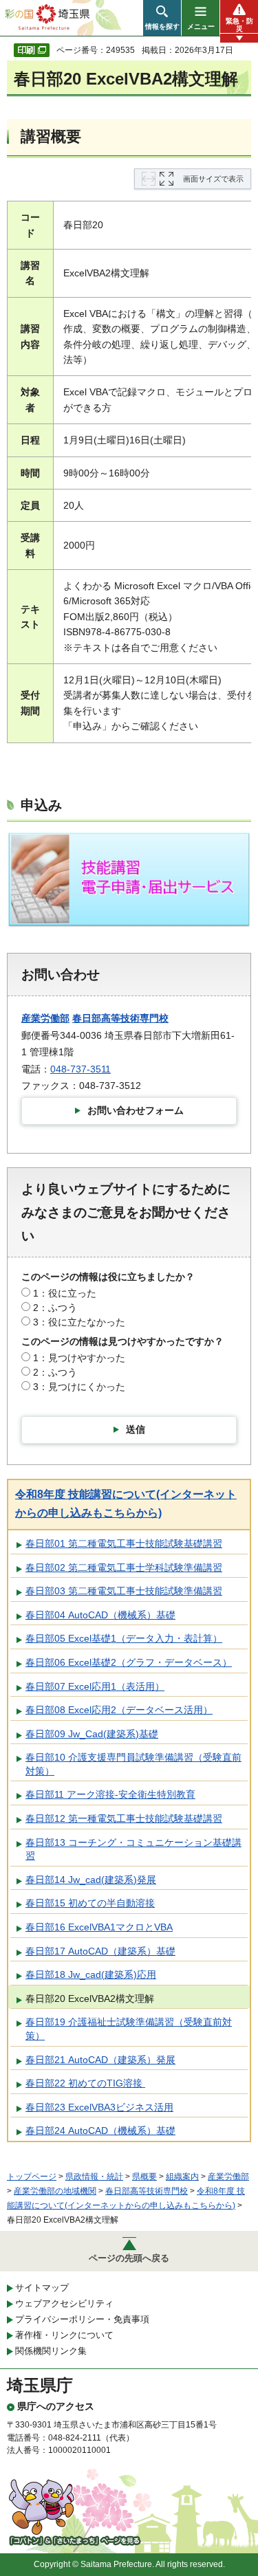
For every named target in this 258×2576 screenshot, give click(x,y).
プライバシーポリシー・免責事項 (82, 2319)
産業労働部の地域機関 (55, 2191)
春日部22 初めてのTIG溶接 (85, 2083)
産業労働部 (45, 1018)
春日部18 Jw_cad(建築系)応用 (91, 1974)
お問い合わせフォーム (136, 1110)
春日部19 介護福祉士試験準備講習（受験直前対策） (129, 2029)
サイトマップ (42, 2288)
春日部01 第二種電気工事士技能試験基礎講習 (124, 1543)
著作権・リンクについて (64, 2335)
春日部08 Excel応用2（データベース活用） (119, 1710)
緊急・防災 (239, 25)
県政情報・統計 (94, 2177)
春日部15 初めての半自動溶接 (90, 1903)
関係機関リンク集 (51, 2351)
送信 (136, 1429)
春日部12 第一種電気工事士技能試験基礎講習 (124, 1818)
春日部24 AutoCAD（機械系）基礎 (100, 2131)
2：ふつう (55, 1308)
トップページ (32, 2177)
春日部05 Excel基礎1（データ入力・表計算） (124, 1638)
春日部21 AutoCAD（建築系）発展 (100, 2060)
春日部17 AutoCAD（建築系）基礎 (100, 1951)
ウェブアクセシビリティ (64, 2303)
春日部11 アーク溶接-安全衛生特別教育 (110, 1794)
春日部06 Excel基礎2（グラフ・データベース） (129, 1662)
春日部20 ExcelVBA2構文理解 (90, 1999)
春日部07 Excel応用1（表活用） (95, 1686)
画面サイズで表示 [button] (213, 179)
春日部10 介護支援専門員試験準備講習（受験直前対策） (133, 1764)
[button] (162, 18)
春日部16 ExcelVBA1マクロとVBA (99, 1927)
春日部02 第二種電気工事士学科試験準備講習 (124, 1567)
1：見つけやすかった (79, 1358)
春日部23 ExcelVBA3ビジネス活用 (99, 2107)
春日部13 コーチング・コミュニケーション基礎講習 (133, 1849)
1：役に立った (65, 1293)
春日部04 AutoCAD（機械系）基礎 (100, 1615)
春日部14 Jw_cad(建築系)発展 (91, 1880)
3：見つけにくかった (79, 1387)
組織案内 (182, 2177)
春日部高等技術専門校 (120, 1018)
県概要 (144, 2177)
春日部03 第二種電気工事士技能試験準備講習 (124, 1591)
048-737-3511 (80, 1069)
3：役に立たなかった (79, 1322)
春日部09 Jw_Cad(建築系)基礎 (92, 1734)
